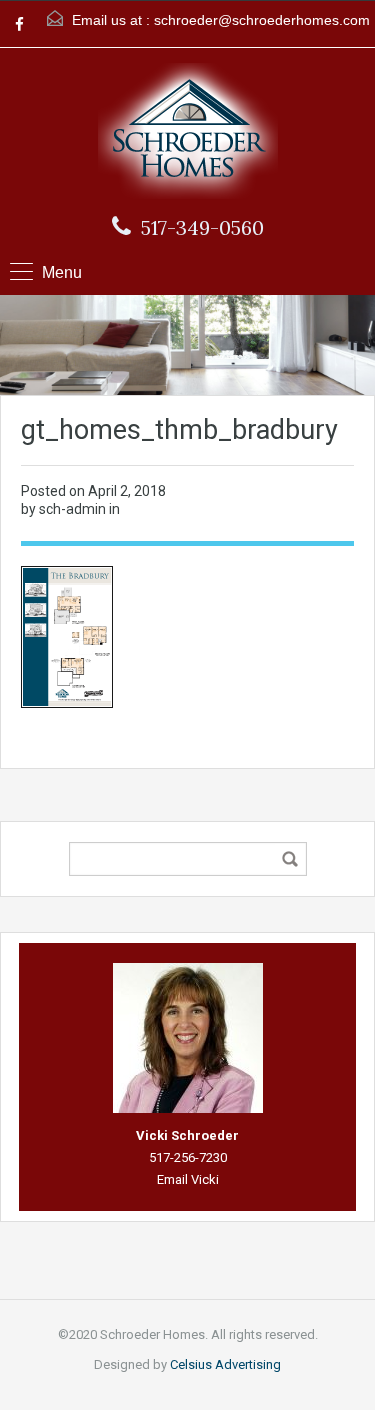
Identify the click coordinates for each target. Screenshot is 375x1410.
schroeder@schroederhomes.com (262, 20)
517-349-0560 (202, 228)
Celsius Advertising (225, 1364)
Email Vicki (188, 1179)
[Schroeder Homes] (188, 133)
